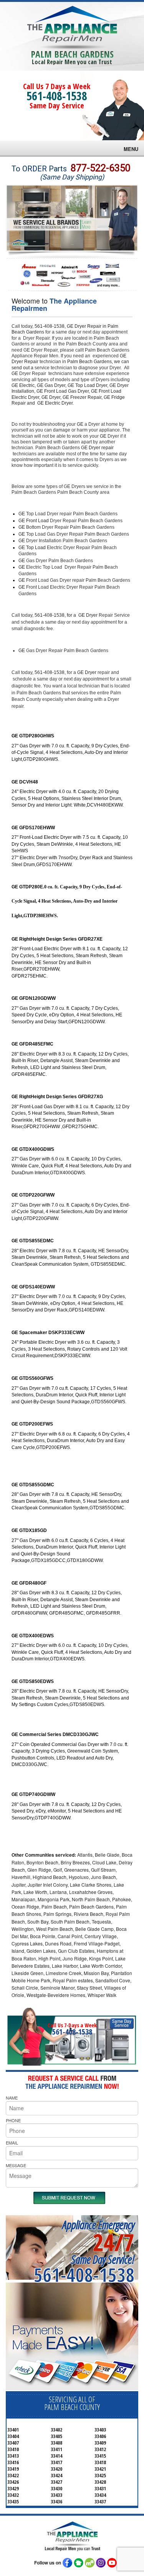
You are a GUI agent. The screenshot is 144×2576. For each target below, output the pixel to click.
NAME (12, 2098)
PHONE (13, 2120)
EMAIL (12, 2143)
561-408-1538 (57, 96)
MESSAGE (16, 2165)
